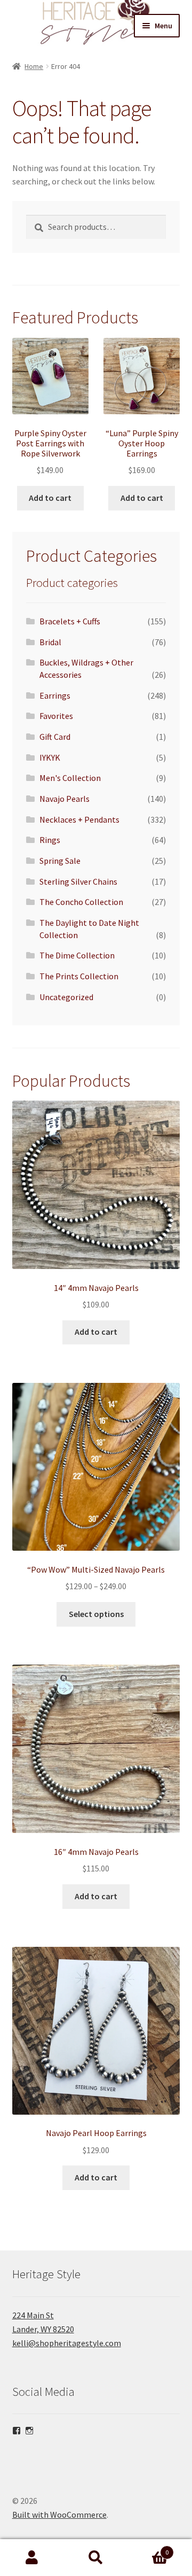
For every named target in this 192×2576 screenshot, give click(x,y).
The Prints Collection (79, 976)
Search (96, 2558)
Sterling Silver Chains (78, 881)
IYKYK (50, 757)
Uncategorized (66, 997)
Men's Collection (70, 778)
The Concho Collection (81, 902)
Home (34, 66)
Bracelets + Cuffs (70, 621)
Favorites (56, 716)
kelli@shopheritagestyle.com (67, 2343)
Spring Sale (60, 861)
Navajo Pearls (65, 799)
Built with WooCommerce (59, 2515)
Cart (148, 2548)
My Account (32, 2558)
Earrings (55, 695)
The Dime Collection (77, 955)
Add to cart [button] (50, 498)
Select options (96, 1614)
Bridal (50, 642)
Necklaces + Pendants (79, 819)
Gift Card (55, 737)
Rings (50, 840)
